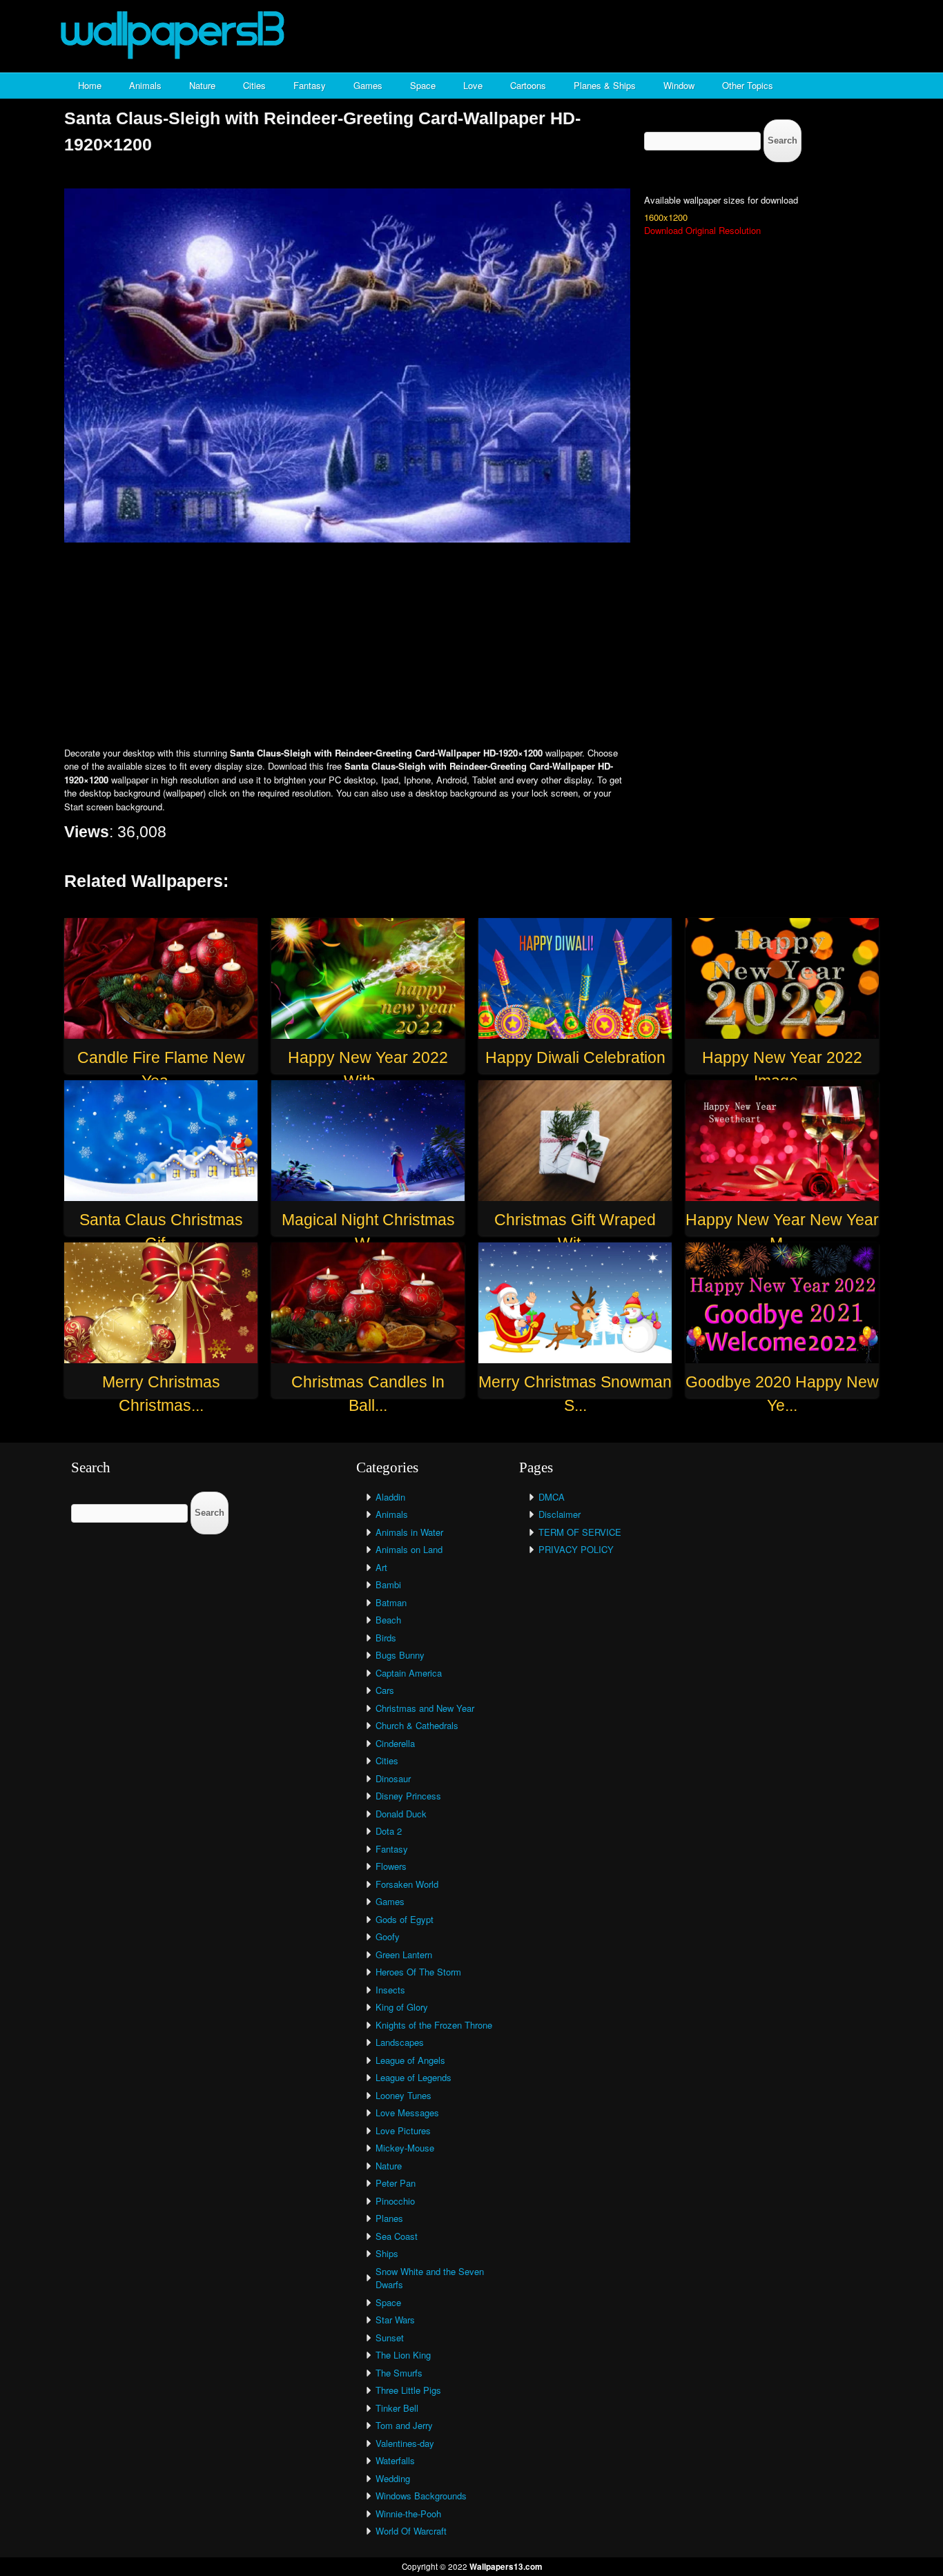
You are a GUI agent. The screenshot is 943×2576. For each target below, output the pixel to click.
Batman (391, 1602)
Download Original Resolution (702, 230)
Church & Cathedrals (417, 1725)
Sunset (390, 2338)
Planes (389, 2218)
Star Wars (395, 2320)
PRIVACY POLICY (576, 1549)
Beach (388, 1620)
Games (368, 85)
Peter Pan (396, 2183)
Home (90, 85)
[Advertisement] (471, 646)
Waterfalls (395, 2460)
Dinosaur (393, 1778)
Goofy (388, 1936)
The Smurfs (399, 2373)
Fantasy (310, 85)
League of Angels (410, 2060)
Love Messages (407, 2112)
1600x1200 (666, 217)
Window (679, 85)
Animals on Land (409, 1549)
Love (473, 85)
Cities (254, 85)
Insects (390, 1990)
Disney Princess (408, 1796)
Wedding (393, 2478)
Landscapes (400, 2042)
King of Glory (402, 2007)
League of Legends (414, 2077)
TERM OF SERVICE (580, 1532)
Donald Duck (401, 1814)
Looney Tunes (404, 2095)
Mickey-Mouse (405, 2148)
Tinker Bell (397, 2408)
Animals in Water (409, 1532)
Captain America (409, 1673)
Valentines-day (405, 2443)
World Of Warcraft (411, 2531)
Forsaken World (407, 1884)
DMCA (552, 1497)
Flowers (391, 1866)
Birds (386, 1638)
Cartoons (528, 85)
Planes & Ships (605, 85)
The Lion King (403, 2355)
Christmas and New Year (425, 1708)
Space (423, 85)
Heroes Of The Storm (418, 1972)
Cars (385, 1690)
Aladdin (390, 1497)
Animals (145, 85)
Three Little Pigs (408, 2390)
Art (381, 1567)
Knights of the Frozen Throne (434, 2025)
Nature (202, 85)
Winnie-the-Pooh (408, 2514)
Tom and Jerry (404, 2425)
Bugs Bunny (400, 1655)
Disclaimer (560, 1514)
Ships (387, 2253)
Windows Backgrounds (421, 2496)
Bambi (388, 1584)
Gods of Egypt (405, 1919)
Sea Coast (397, 2236)
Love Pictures (403, 2130)
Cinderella (395, 1743)
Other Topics (748, 85)
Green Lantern (404, 1954)
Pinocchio (395, 2201)
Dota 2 (389, 1831)
